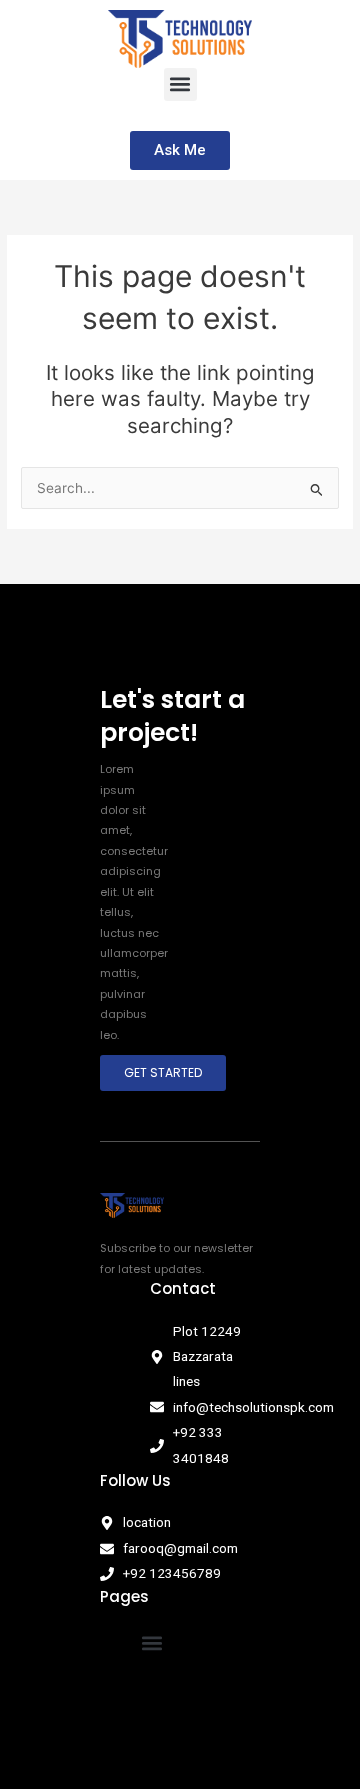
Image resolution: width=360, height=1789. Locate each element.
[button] (180, 84)
